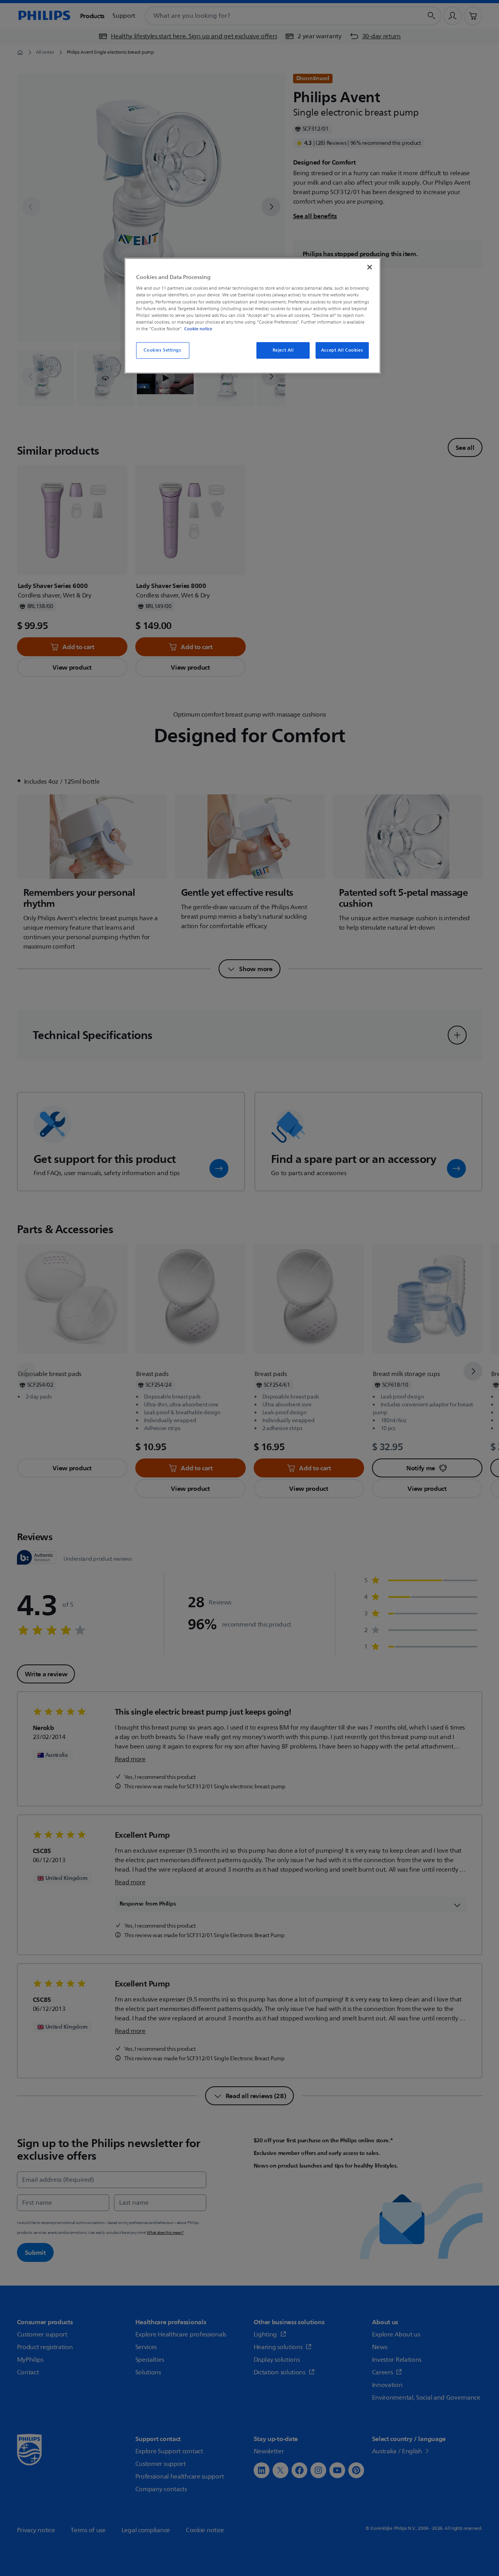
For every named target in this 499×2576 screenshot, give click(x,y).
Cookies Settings (162, 350)
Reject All (283, 350)
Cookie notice (198, 329)
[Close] (370, 267)
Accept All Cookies (342, 350)
